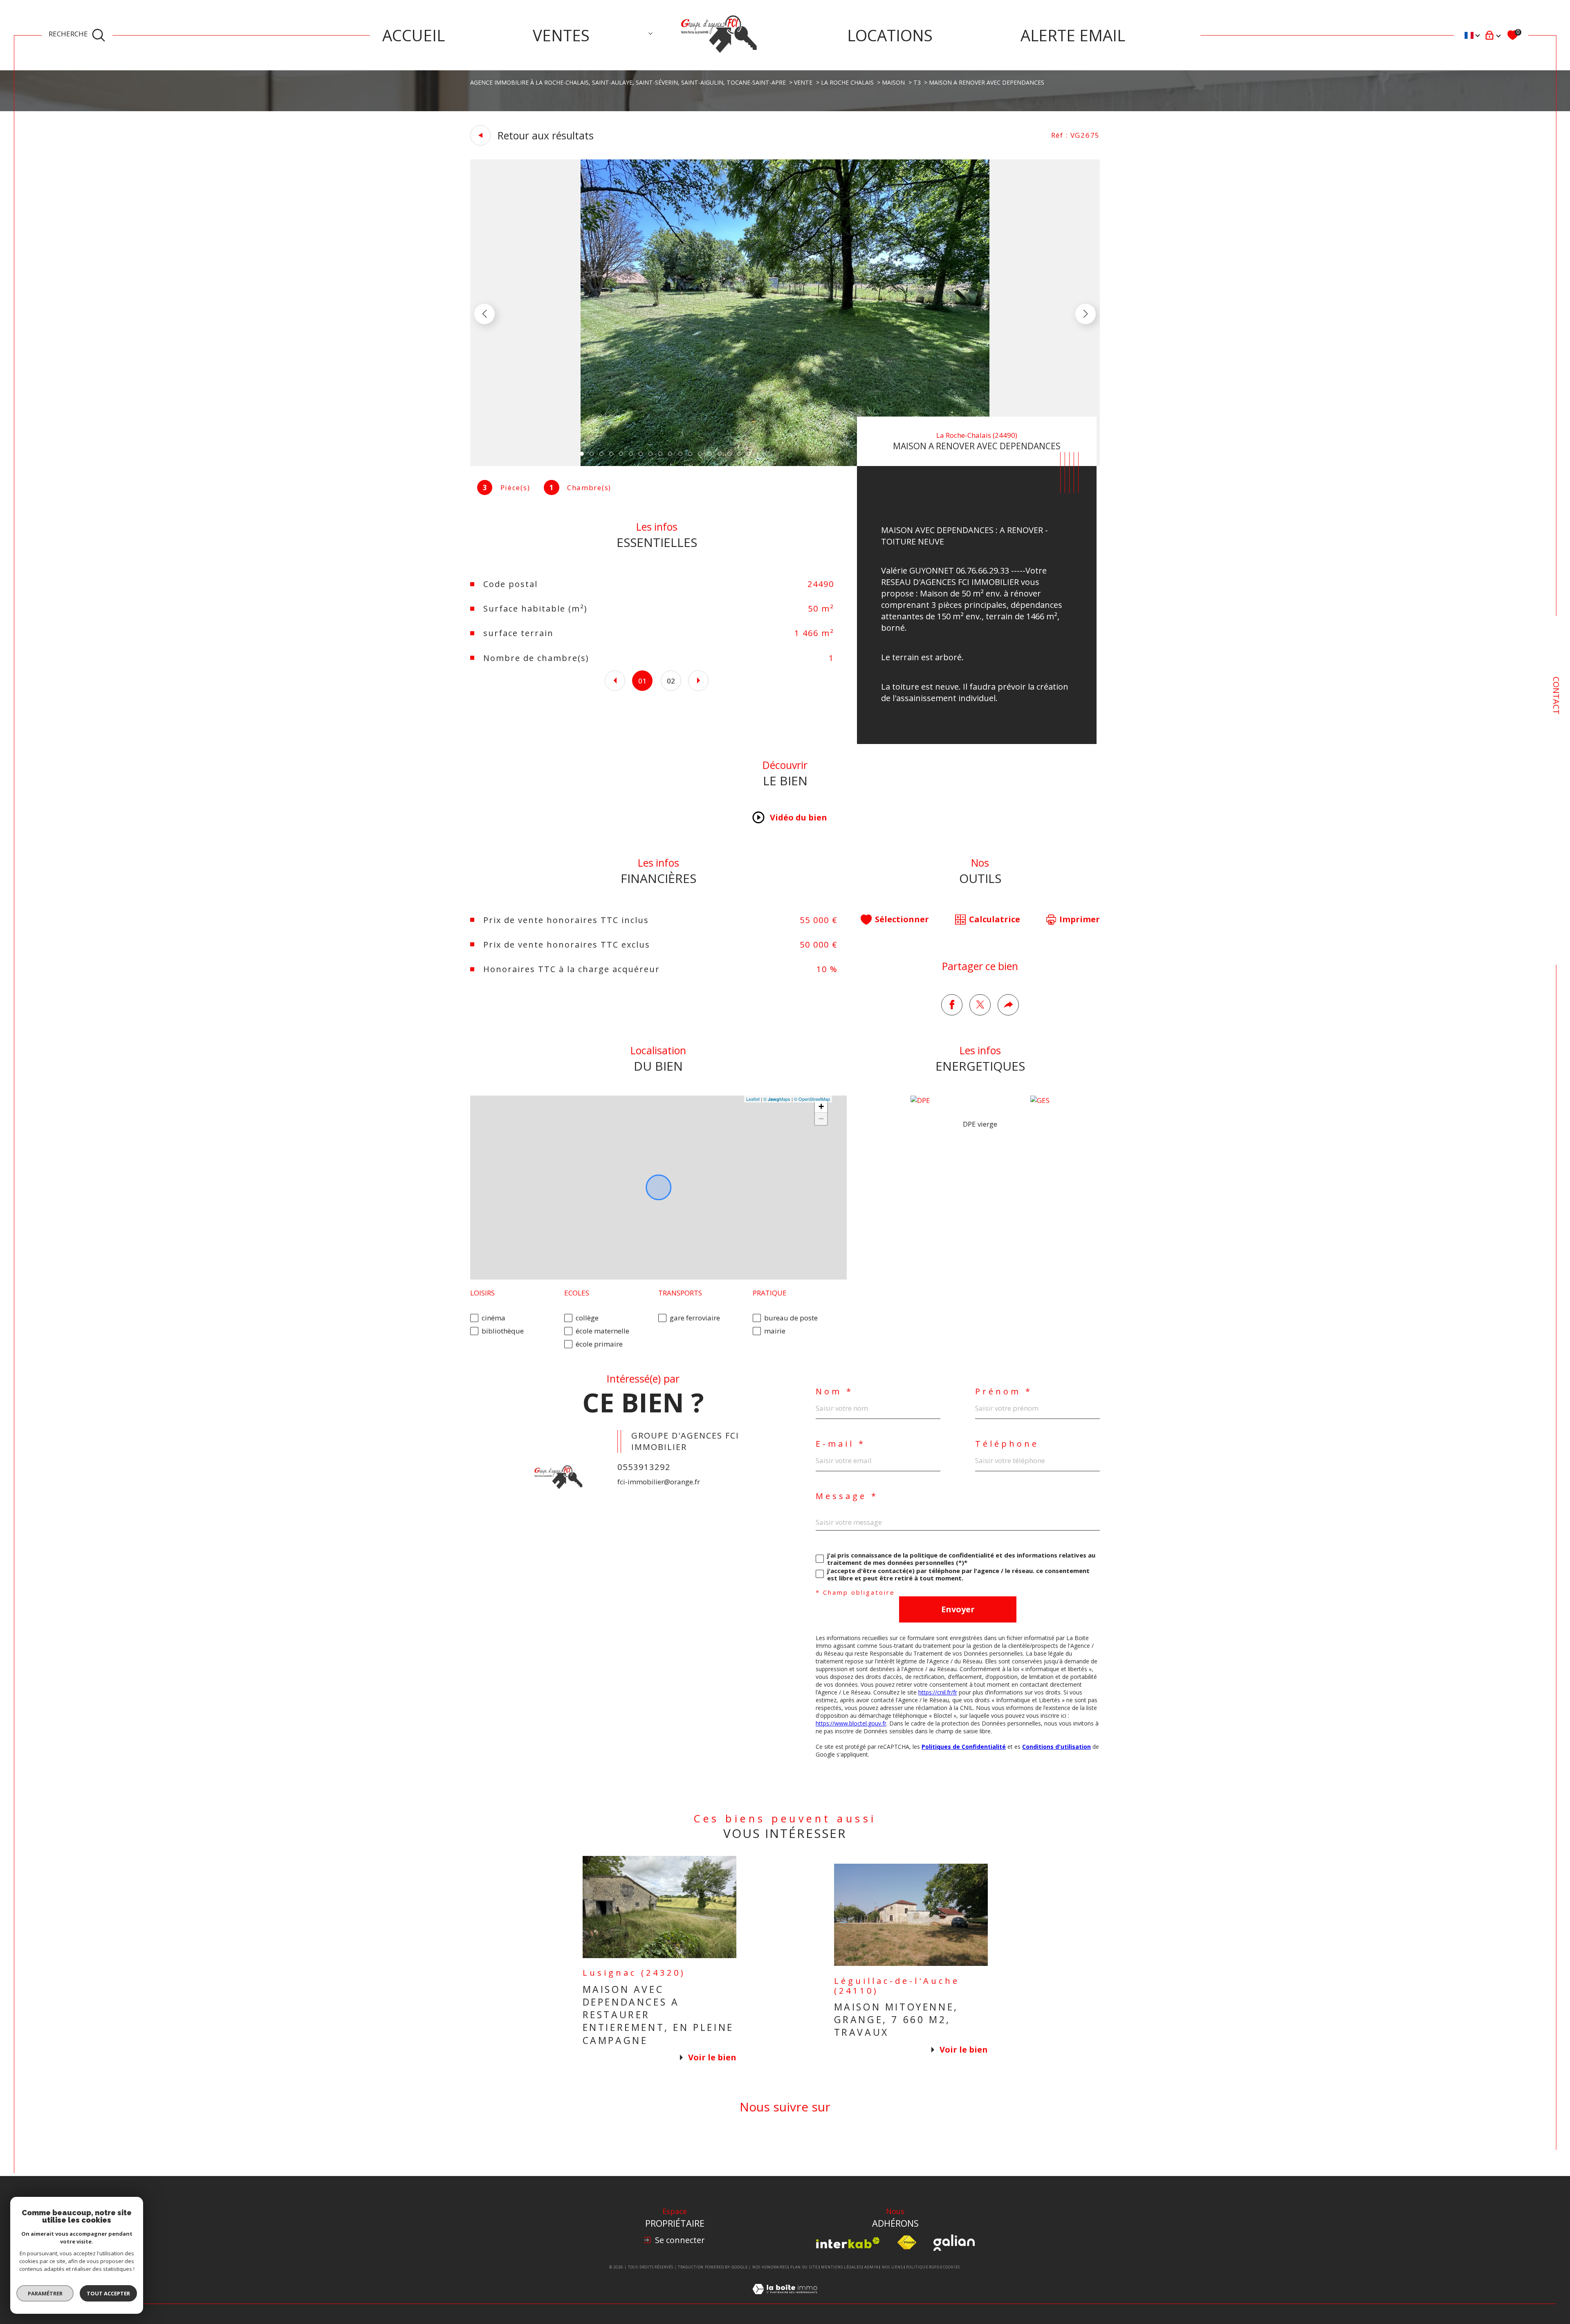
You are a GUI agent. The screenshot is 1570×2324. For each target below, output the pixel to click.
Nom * (834, 1392)
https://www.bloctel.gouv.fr (851, 1723)
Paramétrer (45, 2293)
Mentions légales (841, 2267)
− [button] (821, 1119)
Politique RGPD (923, 2267)
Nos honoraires (770, 2267)
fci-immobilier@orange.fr (659, 1482)
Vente (803, 82)
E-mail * (841, 1444)
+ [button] (821, 1106)
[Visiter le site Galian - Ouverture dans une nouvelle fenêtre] (954, 2243)
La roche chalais (847, 82)
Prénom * (1004, 1392)
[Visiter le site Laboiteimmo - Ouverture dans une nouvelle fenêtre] (785, 2298)
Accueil (414, 35)
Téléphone (1007, 1444)
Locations (890, 35)
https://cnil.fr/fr (938, 1692)
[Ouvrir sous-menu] (650, 34)
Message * (847, 1496)
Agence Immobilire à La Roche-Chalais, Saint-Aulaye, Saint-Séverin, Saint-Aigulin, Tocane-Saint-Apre (628, 82)
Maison (893, 82)
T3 (917, 82)
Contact (1556, 696)
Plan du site (804, 2267)
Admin (871, 2267)
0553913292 (644, 1467)
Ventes (561, 35)
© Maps (777, 1099)
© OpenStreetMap (812, 1099)
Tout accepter (108, 2293)
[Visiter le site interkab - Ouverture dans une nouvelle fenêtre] (848, 2243)
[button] (1086, 314)
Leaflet (753, 1099)
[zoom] (785, 463)
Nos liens (892, 2267)
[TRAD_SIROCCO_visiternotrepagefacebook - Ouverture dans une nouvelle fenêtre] (785, 2145)
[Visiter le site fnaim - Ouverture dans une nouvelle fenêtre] (907, 2243)
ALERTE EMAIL (1073, 35)
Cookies (951, 2267)
